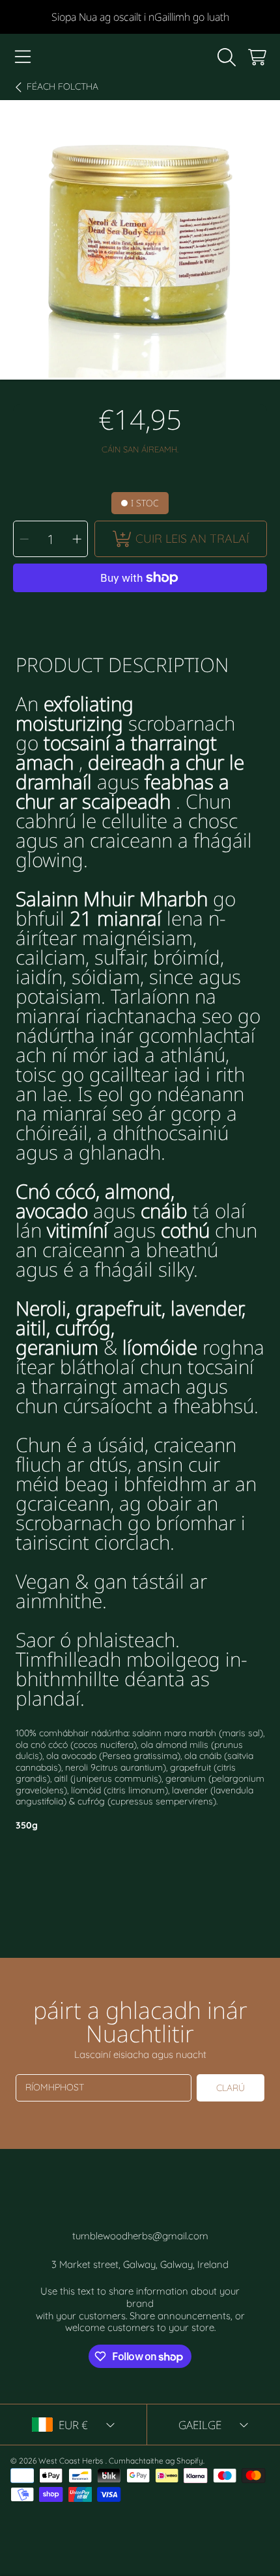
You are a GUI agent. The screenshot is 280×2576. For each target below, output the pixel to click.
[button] (23, 57)
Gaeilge (200, 2425)
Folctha (63, 87)
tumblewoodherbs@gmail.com (140, 2236)
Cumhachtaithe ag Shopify (156, 2461)
